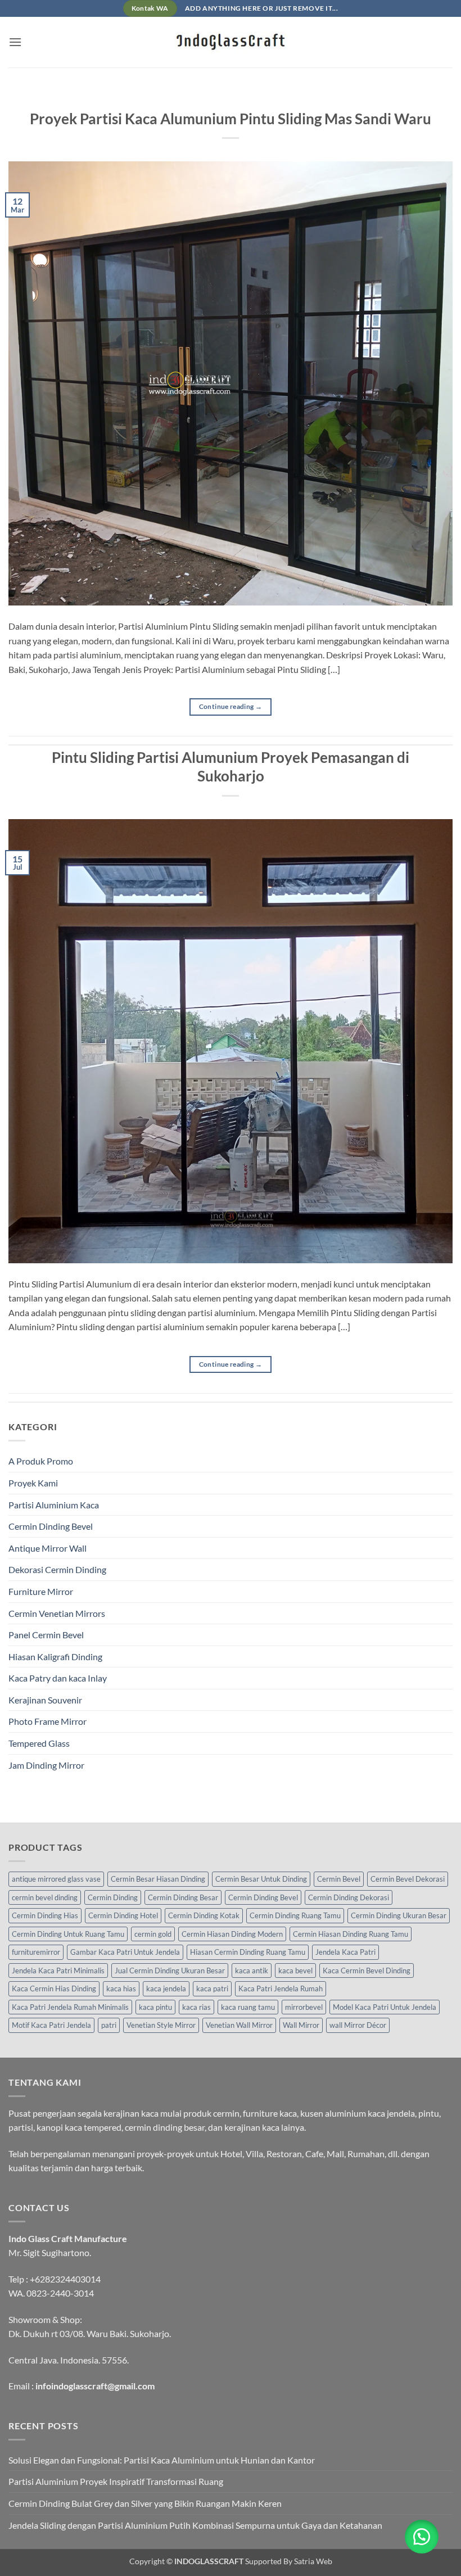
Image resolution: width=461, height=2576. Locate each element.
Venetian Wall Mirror (239, 2025)
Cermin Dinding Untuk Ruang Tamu (68, 1934)
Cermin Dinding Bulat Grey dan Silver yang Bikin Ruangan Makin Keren (145, 2503)
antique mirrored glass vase (56, 1879)
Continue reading (231, 706)
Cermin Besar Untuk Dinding (261, 1879)
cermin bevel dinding (45, 1897)
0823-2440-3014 (60, 2293)
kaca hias (121, 1989)
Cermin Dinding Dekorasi (349, 1897)
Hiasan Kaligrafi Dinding (55, 1657)
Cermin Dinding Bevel (51, 1526)
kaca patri (212, 1989)
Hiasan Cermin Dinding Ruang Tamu (248, 1952)
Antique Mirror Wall (48, 1548)
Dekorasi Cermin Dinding (57, 1569)
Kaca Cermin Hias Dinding (54, 1989)
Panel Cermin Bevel (46, 1635)
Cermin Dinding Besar (183, 1897)
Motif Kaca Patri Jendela (51, 2025)
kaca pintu (155, 2007)
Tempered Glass (39, 1743)
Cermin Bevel (339, 1879)
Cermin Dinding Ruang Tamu (295, 1915)
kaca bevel (295, 1971)
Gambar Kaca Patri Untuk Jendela (125, 1952)
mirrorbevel (304, 2007)
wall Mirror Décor (358, 2025)
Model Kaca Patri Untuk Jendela (385, 2007)
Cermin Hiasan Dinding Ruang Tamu (351, 1934)
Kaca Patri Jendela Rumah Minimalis (70, 2007)
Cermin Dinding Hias (45, 1915)
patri (109, 2025)
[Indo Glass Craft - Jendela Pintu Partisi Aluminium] (231, 42)
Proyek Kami (33, 1483)
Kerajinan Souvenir (45, 1700)
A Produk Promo (41, 1461)
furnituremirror (36, 1952)
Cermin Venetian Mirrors (57, 1613)
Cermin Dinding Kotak (204, 1915)
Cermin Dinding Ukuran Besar (399, 1915)
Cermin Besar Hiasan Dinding (158, 1879)
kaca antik (252, 1971)
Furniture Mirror (41, 1591)
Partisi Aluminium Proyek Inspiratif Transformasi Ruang (116, 2481)
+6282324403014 (65, 2279)
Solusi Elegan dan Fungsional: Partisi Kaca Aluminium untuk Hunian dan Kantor (162, 2460)
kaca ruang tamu (248, 2007)
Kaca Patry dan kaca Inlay (58, 1678)
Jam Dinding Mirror (46, 1765)
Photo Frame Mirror (48, 1721)
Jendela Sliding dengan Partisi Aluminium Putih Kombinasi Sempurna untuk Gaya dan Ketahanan (195, 2525)
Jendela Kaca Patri (345, 1952)
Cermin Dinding (113, 1897)
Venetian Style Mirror (161, 2025)
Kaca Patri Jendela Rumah (281, 1989)
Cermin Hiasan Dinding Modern (232, 1934)
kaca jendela (166, 1989)
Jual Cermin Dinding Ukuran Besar (170, 1971)
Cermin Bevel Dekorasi (408, 1879)
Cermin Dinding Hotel (123, 1915)
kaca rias (196, 2007)
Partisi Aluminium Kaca (54, 1505)
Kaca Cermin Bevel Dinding (367, 1971)
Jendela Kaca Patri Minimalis (58, 1971)
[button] (15, 42)
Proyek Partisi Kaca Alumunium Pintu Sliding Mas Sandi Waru (231, 119)
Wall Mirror (301, 2025)
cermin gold (153, 1934)
